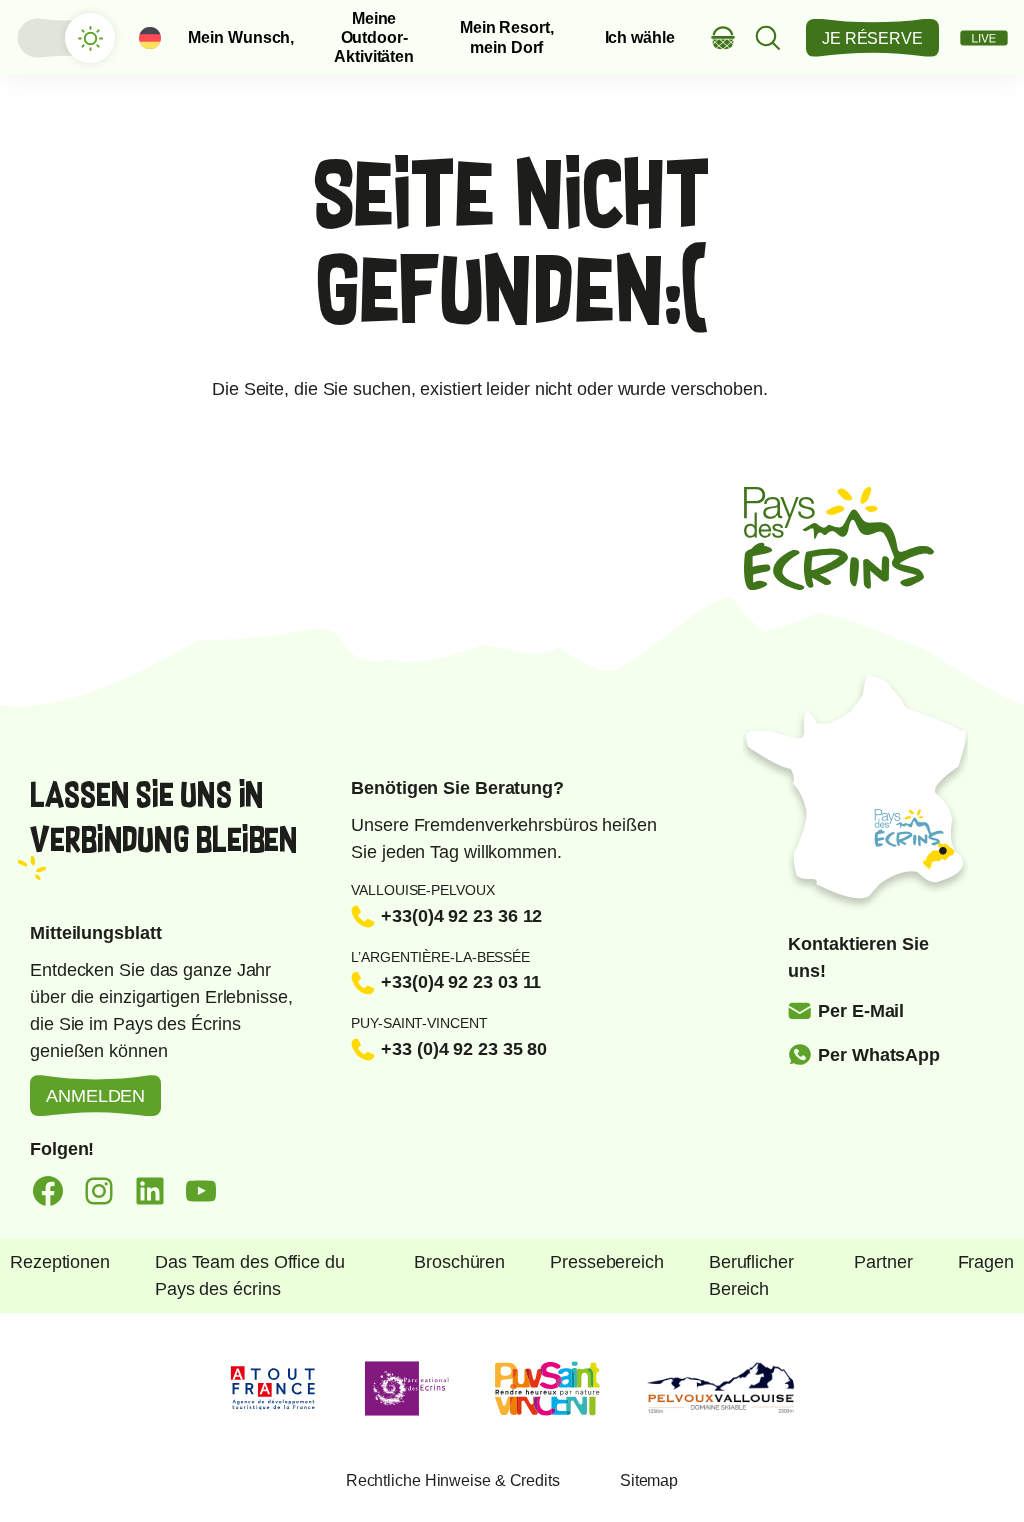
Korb (723, 37)
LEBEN (984, 38)
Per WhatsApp (879, 1055)
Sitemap (649, 1480)
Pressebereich (607, 1262)
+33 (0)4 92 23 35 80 (464, 1049)
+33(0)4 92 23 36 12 (461, 916)
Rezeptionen (60, 1262)
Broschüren (459, 1262)
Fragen (986, 1262)
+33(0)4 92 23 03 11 (461, 982)
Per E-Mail (861, 1011)
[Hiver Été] (65, 38)
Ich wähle (640, 37)
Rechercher (768, 37)
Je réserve (872, 38)
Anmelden (95, 1096)
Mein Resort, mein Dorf (507, 37)
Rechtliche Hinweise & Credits (453, 1480)
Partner (883, 1262)
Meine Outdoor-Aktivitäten (374, 38)
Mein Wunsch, (241, 37)
